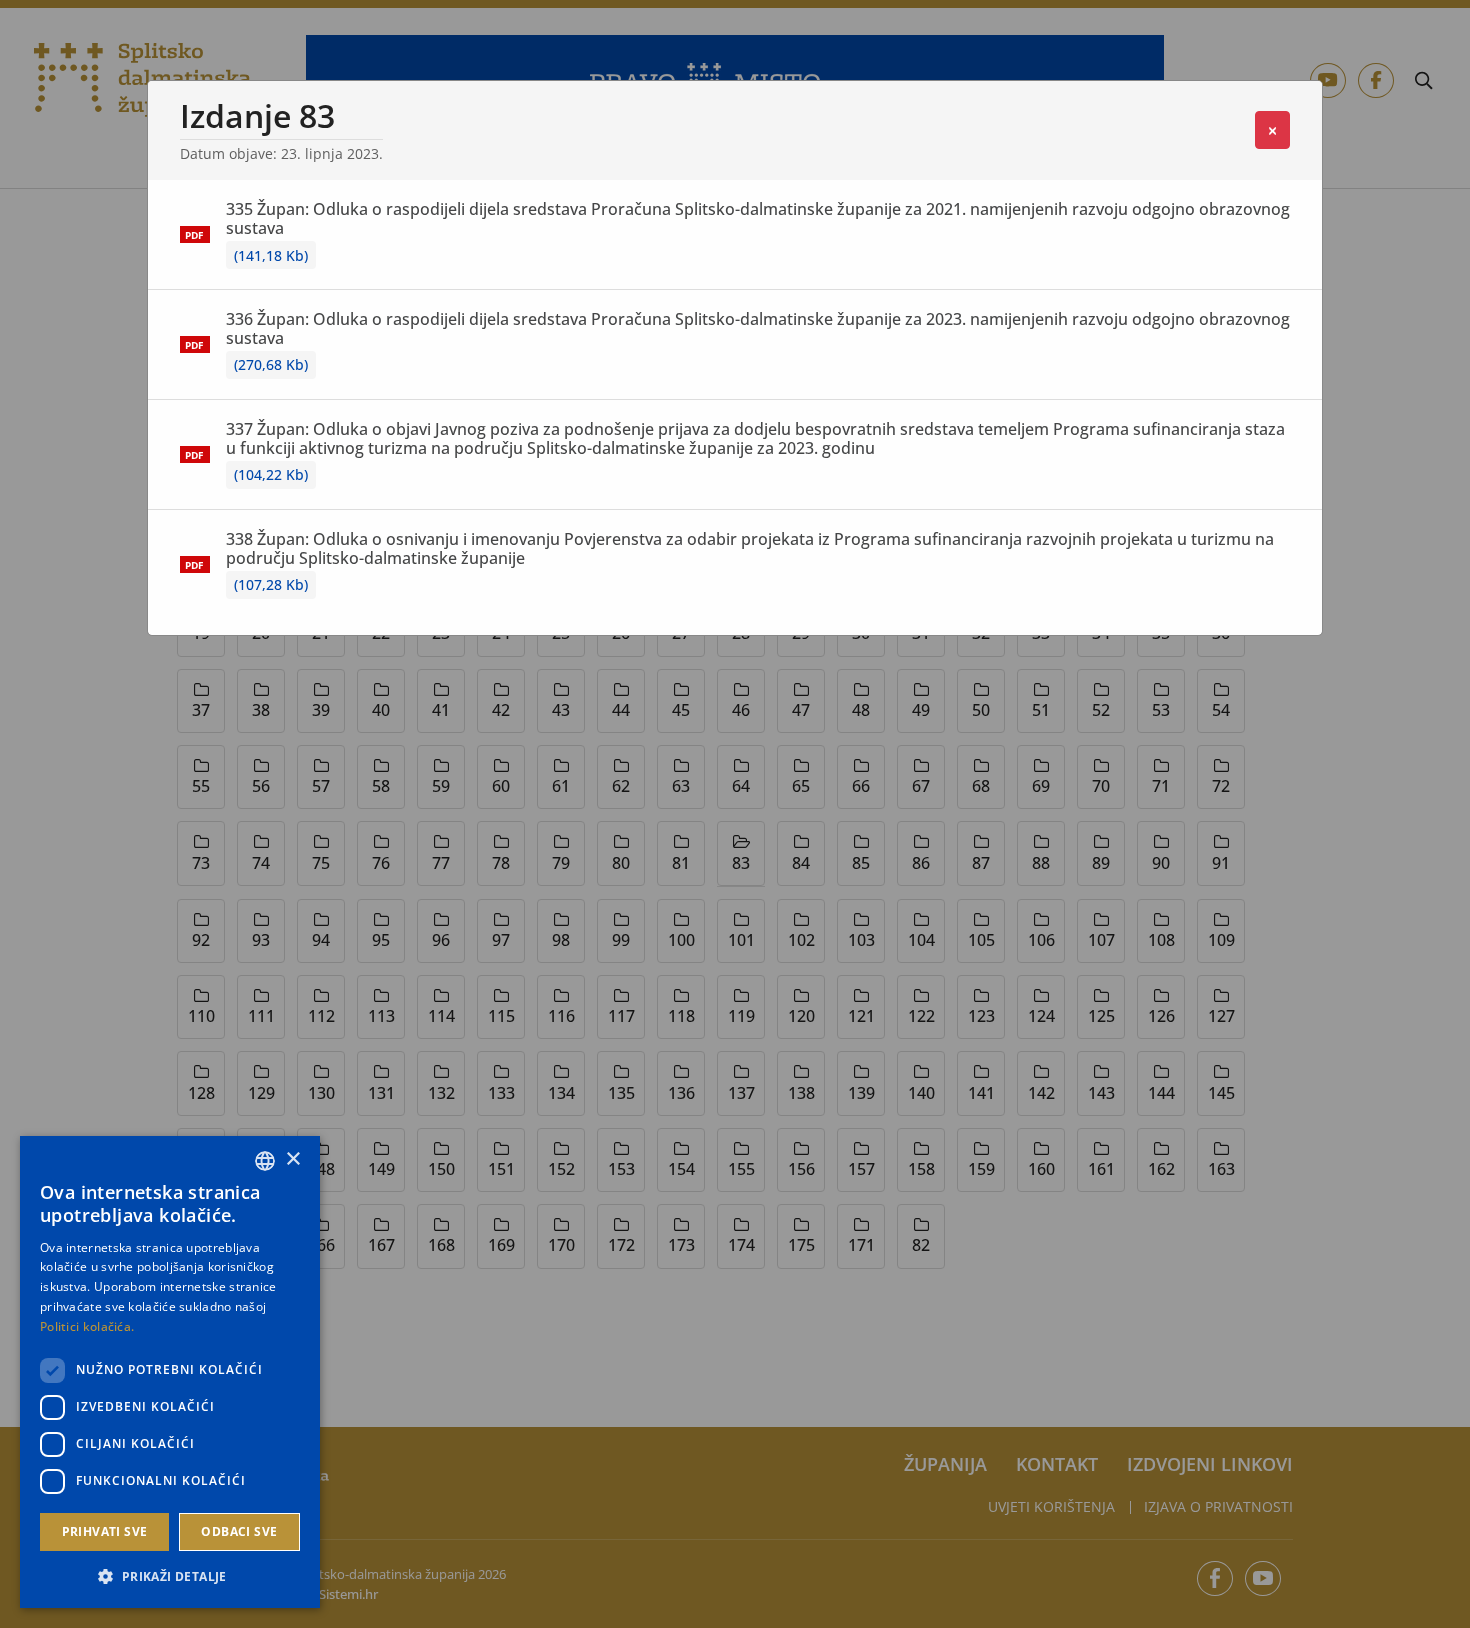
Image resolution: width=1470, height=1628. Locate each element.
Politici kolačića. (87, 1326)
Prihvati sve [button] (105, 1531)
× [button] (292, 1159)
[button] (170, 1576)
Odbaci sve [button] (239, 1531)
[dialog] (170, 1372)
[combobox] (265, 1161)
